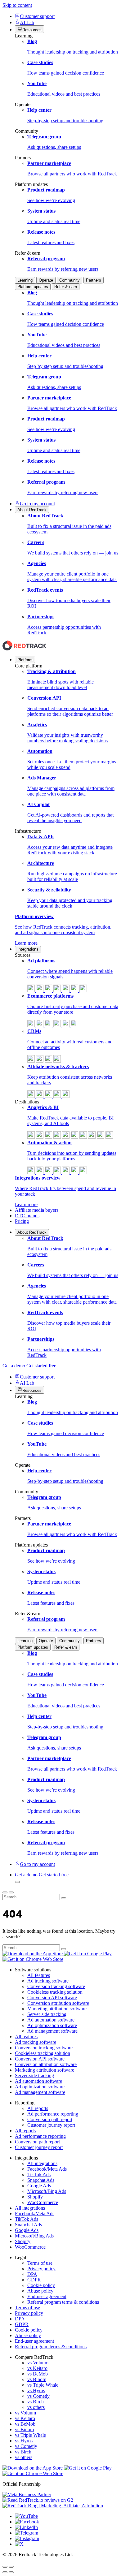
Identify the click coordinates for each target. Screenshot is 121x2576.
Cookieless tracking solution (55, 1992)
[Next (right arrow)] (11, 2572)
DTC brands (27, 1216)
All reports (38, 2108)
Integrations (28, 949)
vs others (36, 2407)
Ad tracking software (48, 1981)
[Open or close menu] (5, 1892)
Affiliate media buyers (37, 1210)
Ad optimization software (52, 2025)
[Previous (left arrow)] (5, 2572)
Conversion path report (50, 2119)
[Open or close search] (17, 1882)
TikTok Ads (39, 2175)
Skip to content (17, 5)
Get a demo (14, 1366)
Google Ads (39, 2186)
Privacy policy (41, 2269)
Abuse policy (40, 2291)
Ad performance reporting (53, 2114)
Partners (94, 280)
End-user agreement (47, 2296)
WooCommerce (43, 2202)
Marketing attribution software (57, 2009)
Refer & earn (66, 287)
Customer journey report (51, 2125)
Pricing (22, 1221)
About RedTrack (32, 1232)
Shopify (35, 2197)
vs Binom (37, 2379)
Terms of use (40, 2263)
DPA (32, 2274)
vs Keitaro (37, 2368)
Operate (46, 280)
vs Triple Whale (43, 2385)
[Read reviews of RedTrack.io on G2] (60, 2500)
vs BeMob (38, 2374)
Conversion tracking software (56, 1986)
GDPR (34, 2280)
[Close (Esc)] (5, 2567)
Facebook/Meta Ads (47, 2169)
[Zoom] (11, 2567)
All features (39, 1975)
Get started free (41, 1366)
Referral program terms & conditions (63, 2302)
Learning (25, 280)
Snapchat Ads (41, 2180)
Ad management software (52, 2031)
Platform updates (33, 287)
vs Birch (36, 2402)
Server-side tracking (47, 2014)
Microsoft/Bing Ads (47, 2191)
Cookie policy (41, 2285)
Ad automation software (51, 2020)
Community (69, 280)
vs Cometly (38, 2396)
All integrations (42, 2163)
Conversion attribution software (58, 2003)
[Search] (64, 1898)
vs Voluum (38, 2363)
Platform (25, 660)
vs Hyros (36, 2390)
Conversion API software (52, 1998)
